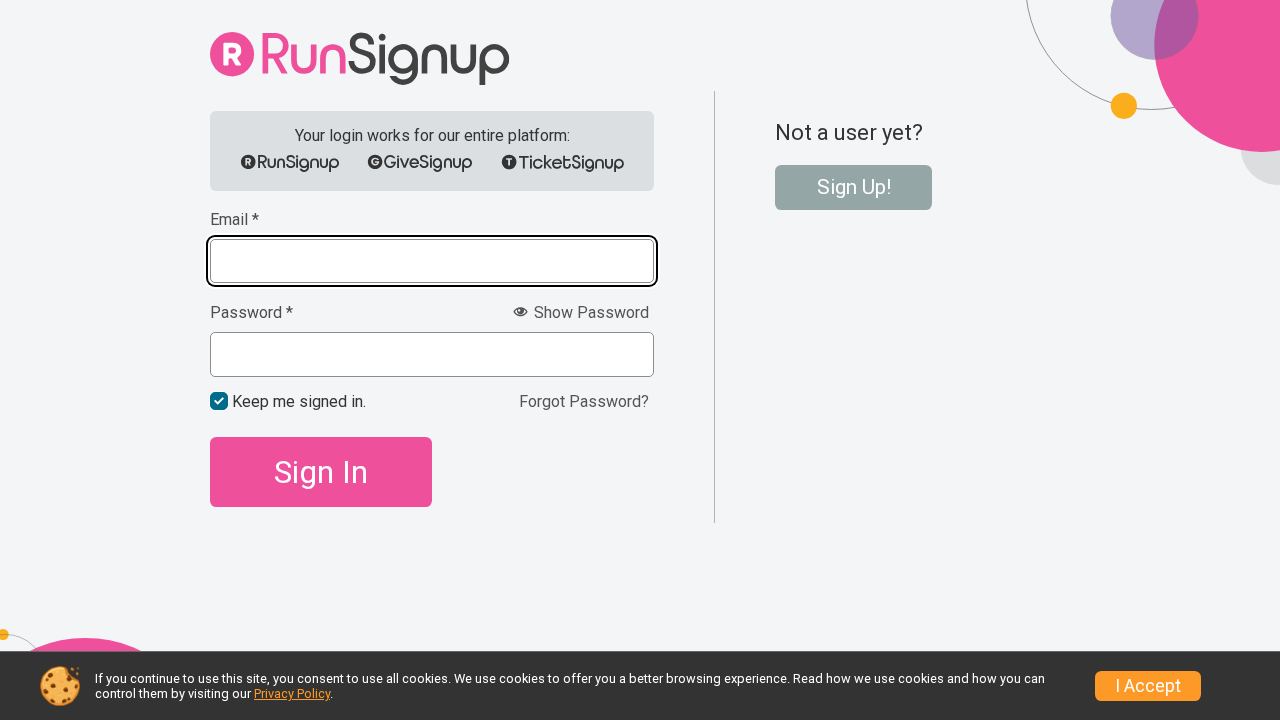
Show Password (589, 312)
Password (251, 313)
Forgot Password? (584, 401)
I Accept (1148, 686)
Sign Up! (854, 187)
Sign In (321, 472)
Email (234, 220)
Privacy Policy (292, 693)
